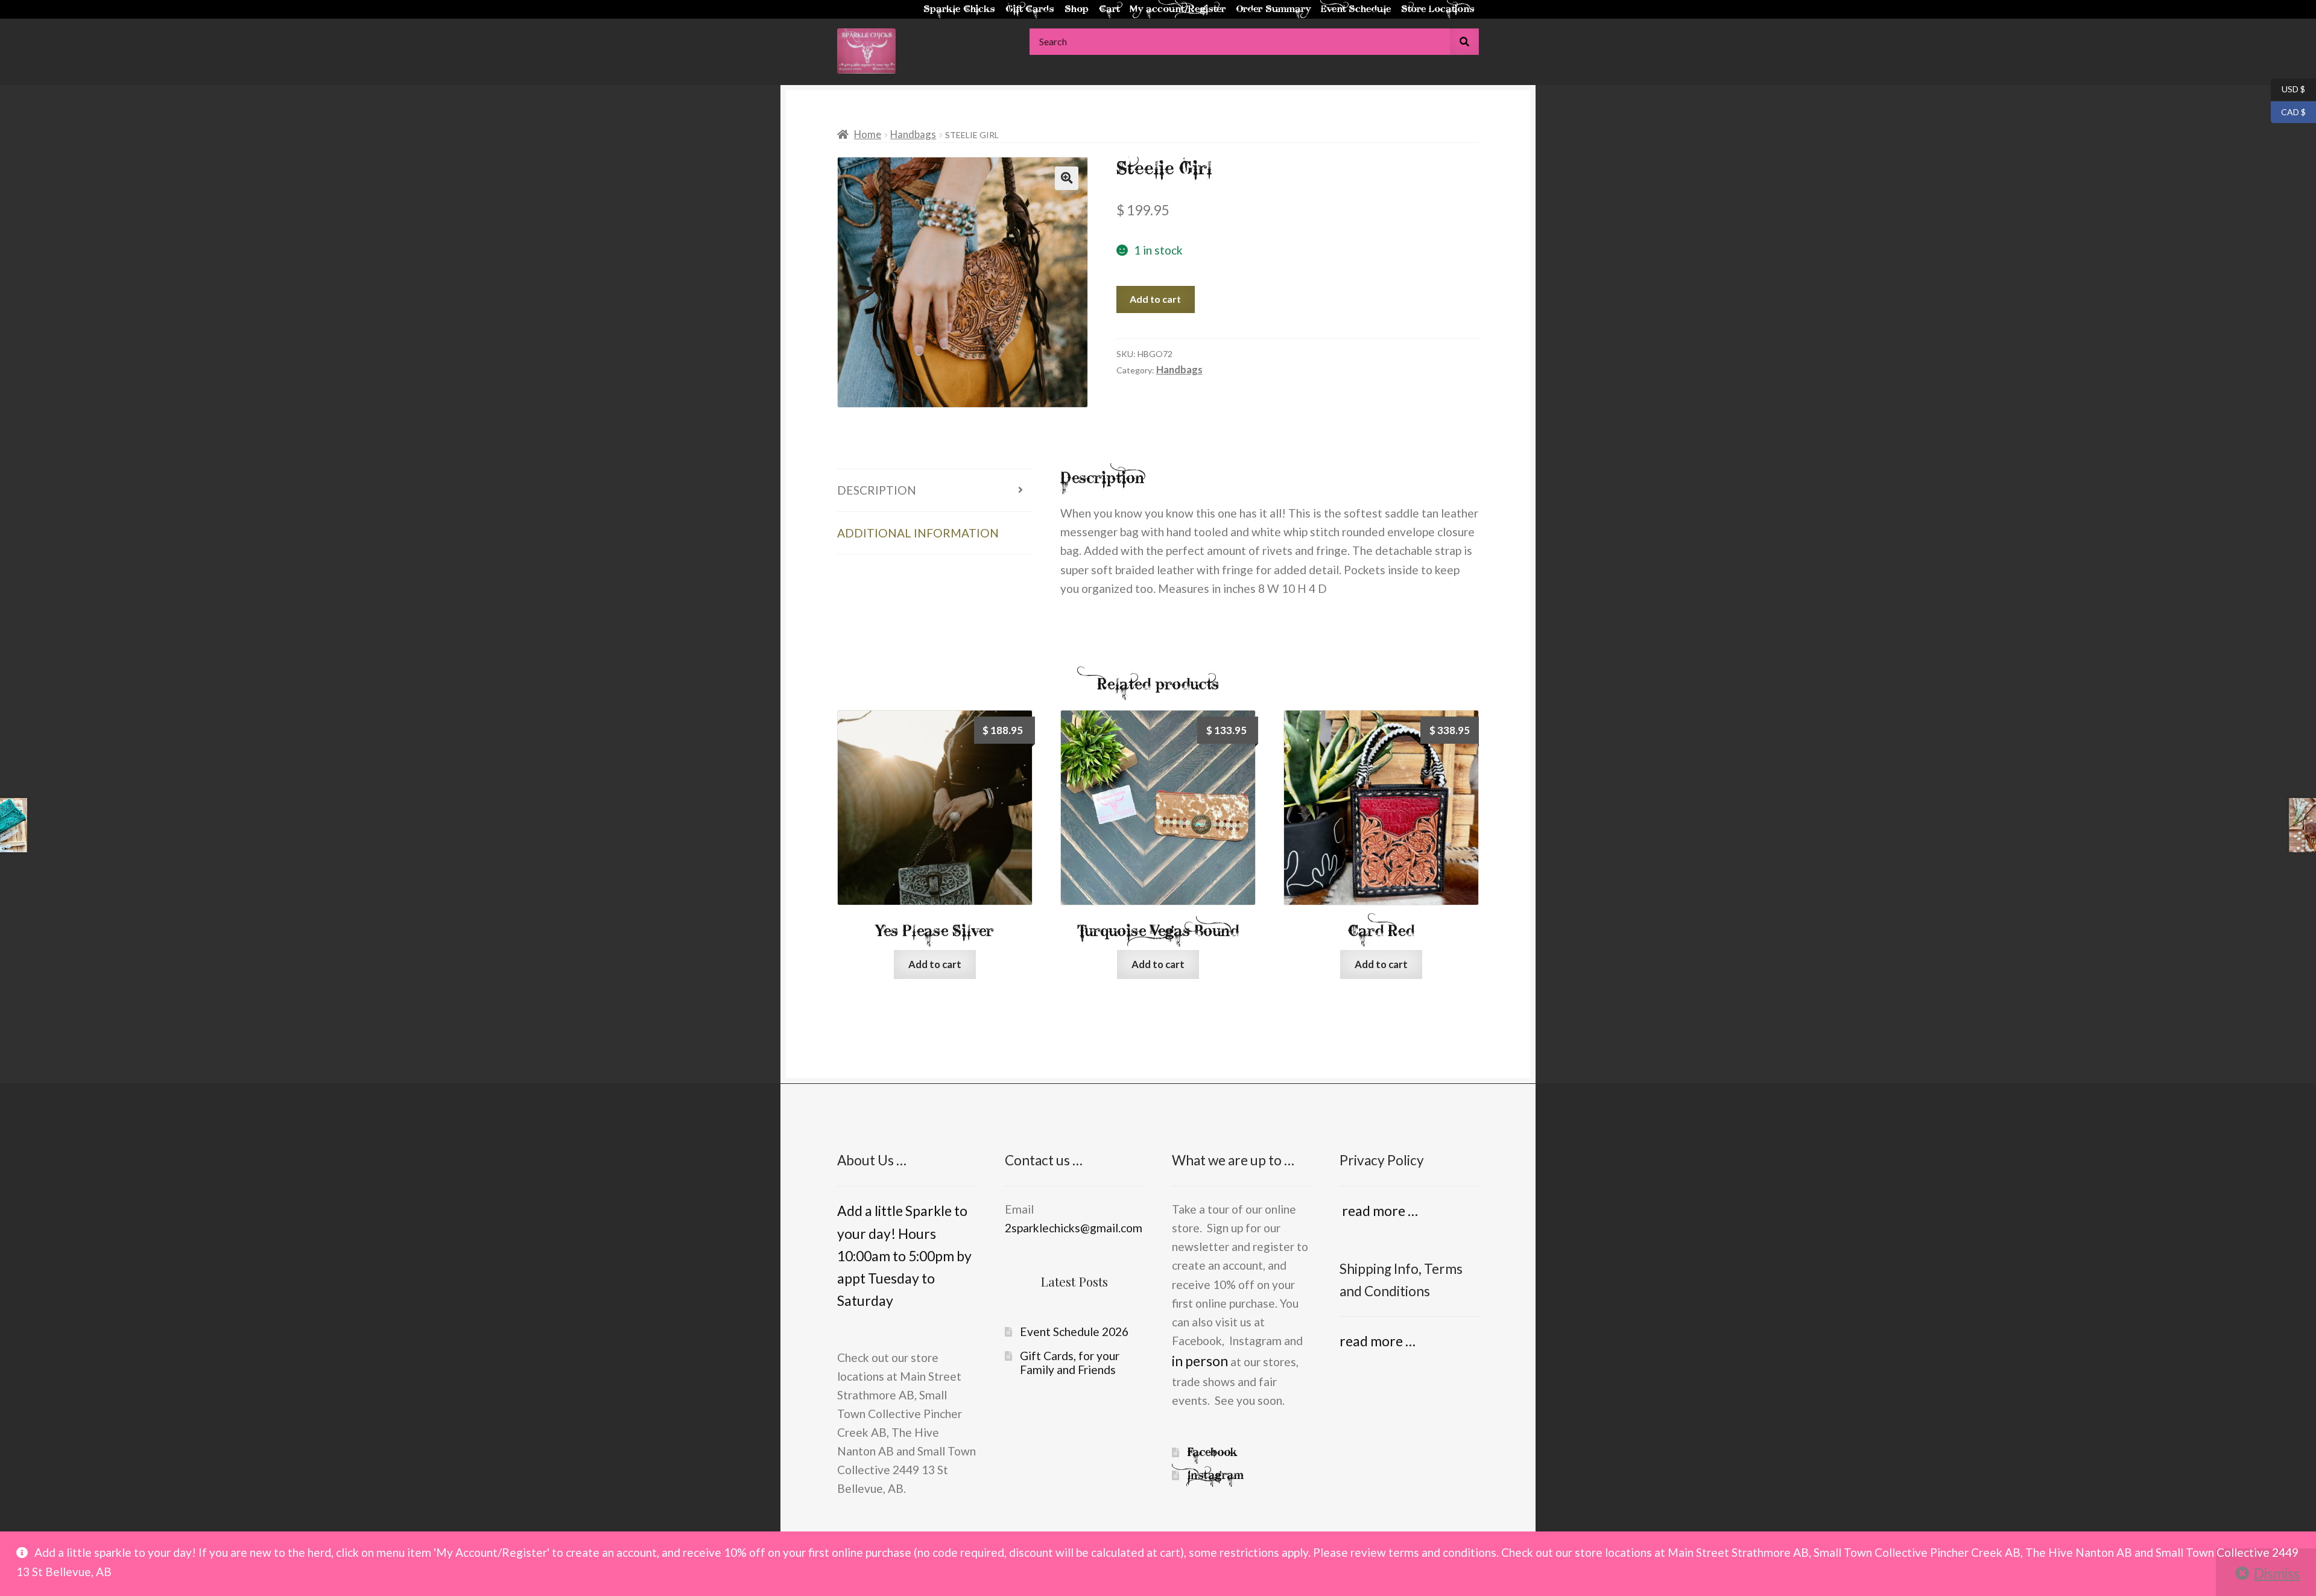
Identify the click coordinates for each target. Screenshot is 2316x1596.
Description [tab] (877, 490)
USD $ (2288, 89)
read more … (1379, 1211)
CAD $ (2288, 111)
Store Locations (1438, 9)
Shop (1077, 9)
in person (1200, 1361)
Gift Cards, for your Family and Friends (1070, 1363)
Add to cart (1155, 299)
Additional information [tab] (918, 533)
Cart (1109, 9)
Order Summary (1273, 9)
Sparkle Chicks (959, 9)
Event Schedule (1356, 9)
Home (868, 134)
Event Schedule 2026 (1074, 1332)
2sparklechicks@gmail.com (1074, 1228)
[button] (1066, 178)
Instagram (1216, 1475)
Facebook (1212, 1452)
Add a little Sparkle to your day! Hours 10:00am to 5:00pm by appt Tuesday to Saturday (904, 1256)
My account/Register (1178, 9)
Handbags (913, 134)
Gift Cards (1030, 9)
